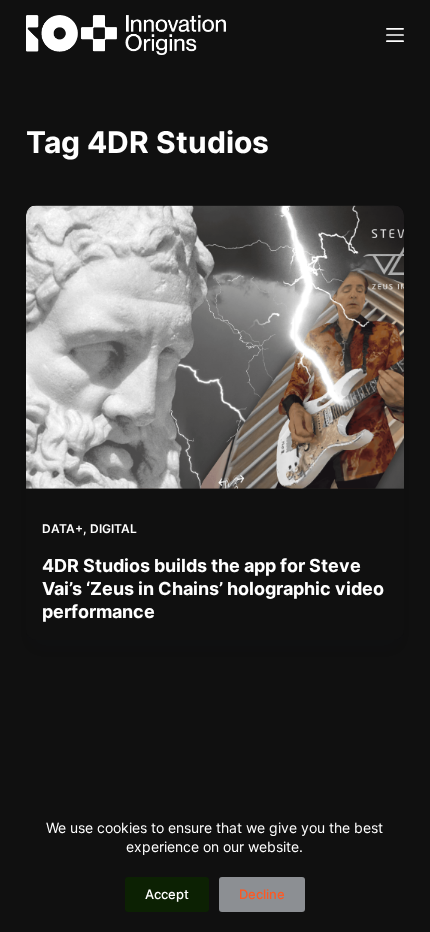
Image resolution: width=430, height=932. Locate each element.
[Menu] (395, 35)
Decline (262, 894)
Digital (113, 528)
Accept (167, 894)
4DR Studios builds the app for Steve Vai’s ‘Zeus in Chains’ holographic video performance (213, 589)
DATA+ (62, 528)
